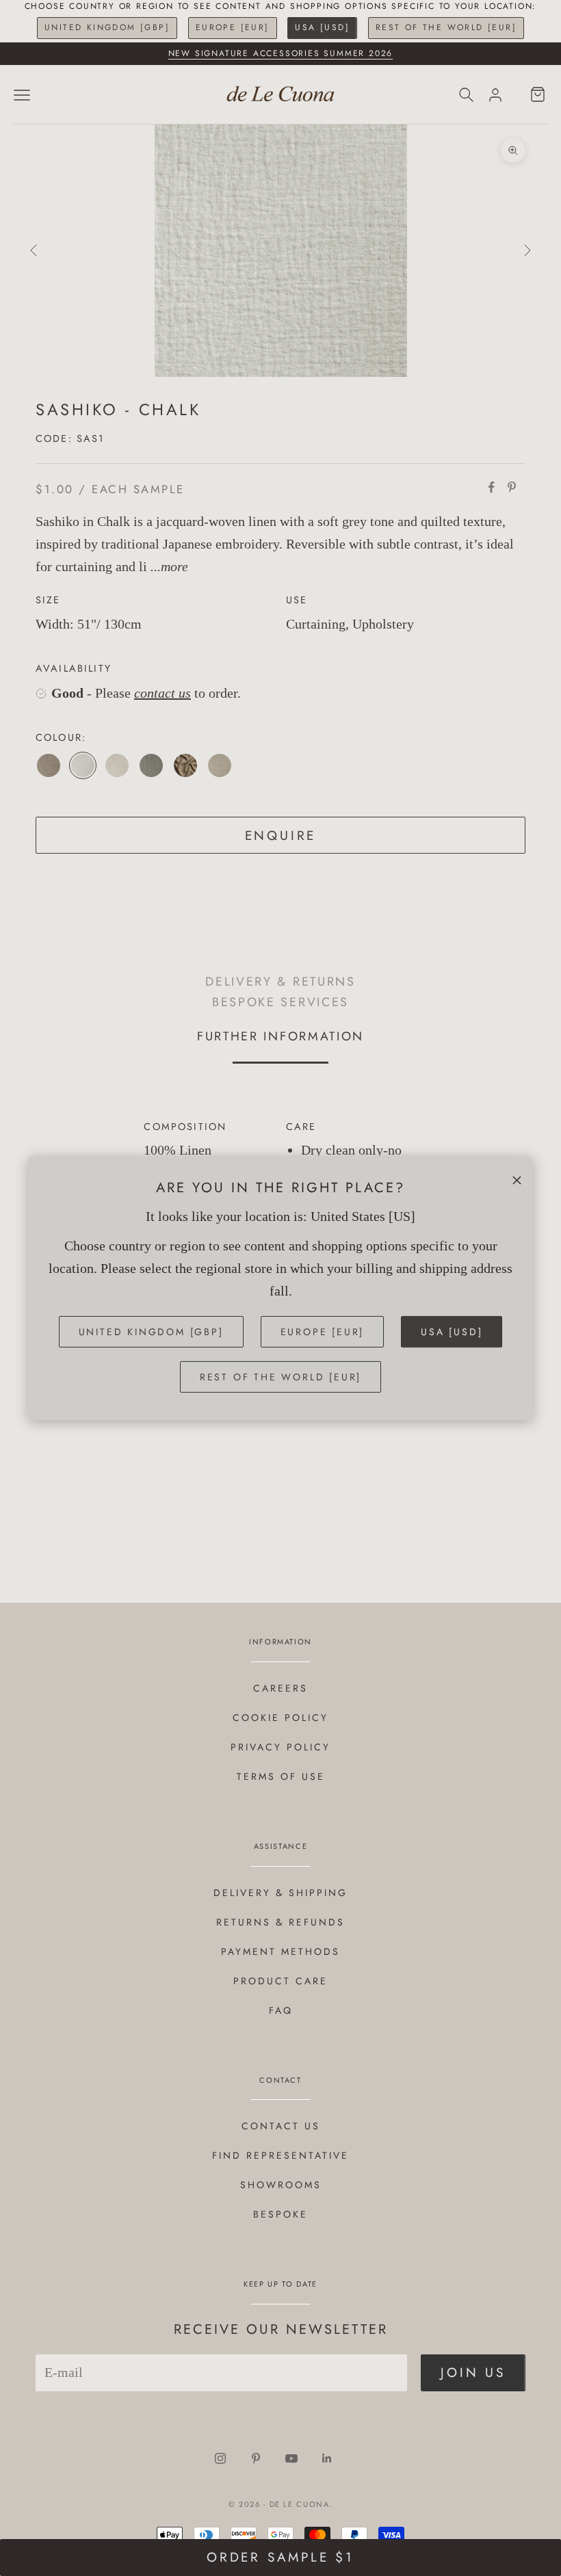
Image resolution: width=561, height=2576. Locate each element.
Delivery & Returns (280, 981)
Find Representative (280, 2155)
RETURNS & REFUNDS (280, 1922)
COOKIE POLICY (280, 1718)
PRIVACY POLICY (280, 1747)
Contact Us (281, 2126)
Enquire (281, 836)
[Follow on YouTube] (291, 2458)
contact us (162, 693)
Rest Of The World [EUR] (446, 27)
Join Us (473, 2373)
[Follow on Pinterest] (256, 2458)
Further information (280, 1036)
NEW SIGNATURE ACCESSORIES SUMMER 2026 (281, 53)
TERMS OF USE (281, 1776)
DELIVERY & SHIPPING (280, 1893)
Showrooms (281, 2185)
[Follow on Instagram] (220, 2458)
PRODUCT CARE (280, 1981)
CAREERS (280, 1688)
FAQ (281, 2010)
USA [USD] (322, 27)
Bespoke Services (280, 1002)
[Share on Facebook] (491, 487)
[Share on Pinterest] (512, 487)
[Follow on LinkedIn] (327, 2458)
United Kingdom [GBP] (107, 27)
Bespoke (280, 2214)
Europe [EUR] (233, 27)
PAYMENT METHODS (280, 1951)
